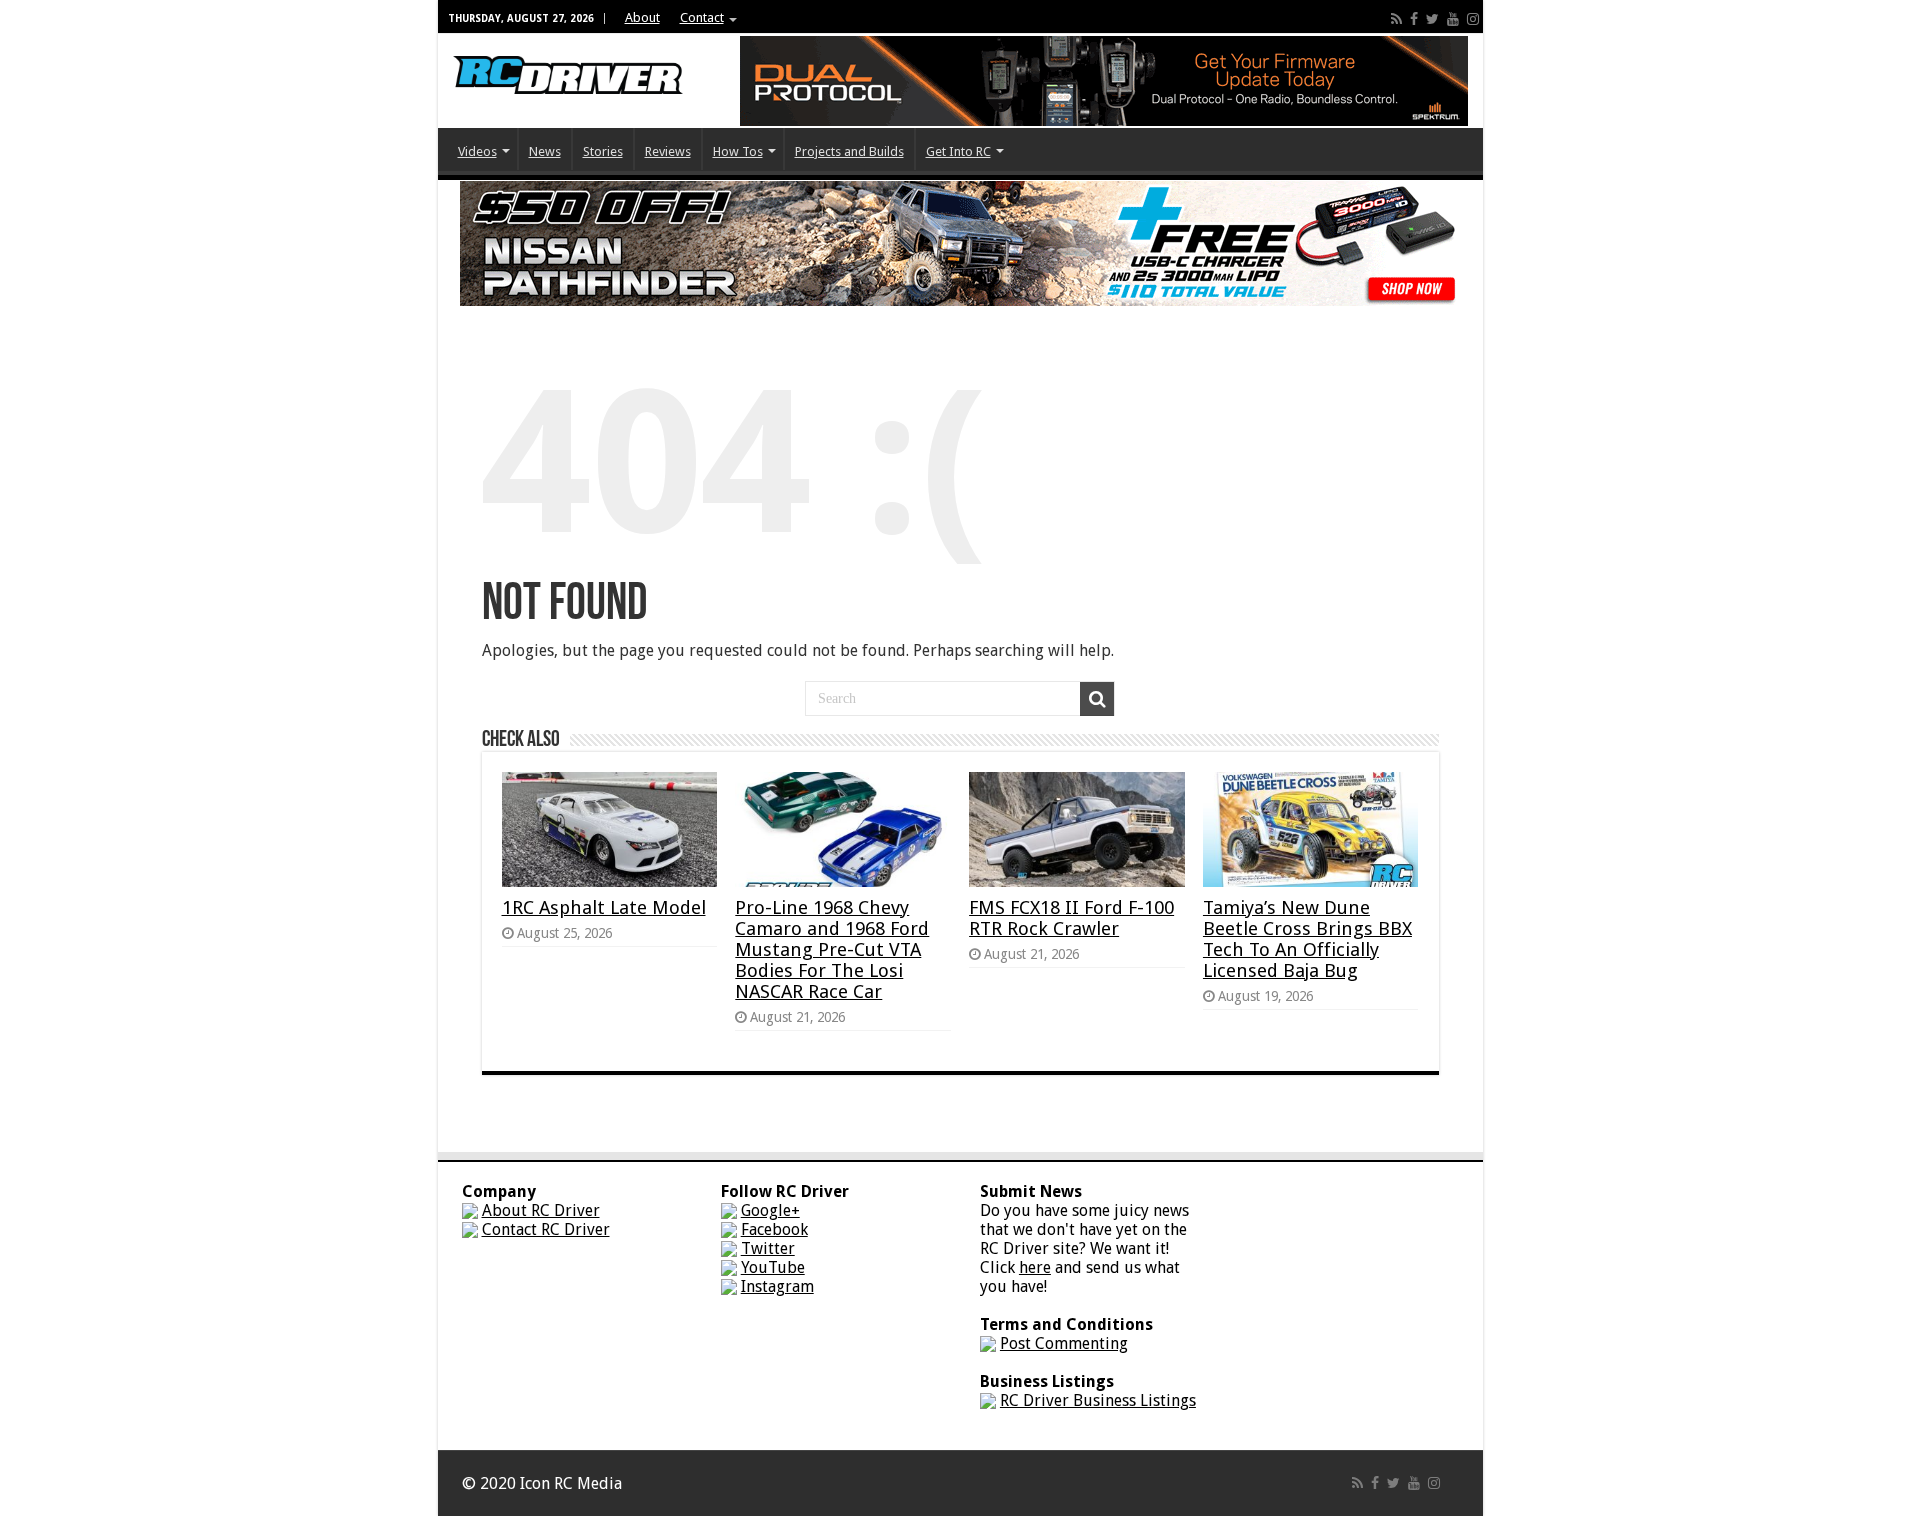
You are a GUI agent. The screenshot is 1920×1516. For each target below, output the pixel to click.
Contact (702, 17)
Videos (477, 151)
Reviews (668, 151)
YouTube (773, 1267)
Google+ (770, 1210)
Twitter (768, 1248)
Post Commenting (1064, 1343)
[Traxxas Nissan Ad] (960, 242)
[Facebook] (1414, 19)
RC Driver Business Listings (1098, 1400)
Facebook (774, 1229)
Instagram (777, 1286)
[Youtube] (1453, 19)
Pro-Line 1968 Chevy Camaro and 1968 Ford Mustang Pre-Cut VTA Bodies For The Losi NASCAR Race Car (832, 949)
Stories (603, 151)
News (545, 151)
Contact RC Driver (546, 1229)
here (1035, 1267)
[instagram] (1473, 19)
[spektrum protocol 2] (1104, 79)
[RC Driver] (568, 56)
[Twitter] (1432, 19)
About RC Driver (541, 1210)
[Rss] (1396, 19)
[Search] (1097, 699)
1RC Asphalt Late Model (604, 907)
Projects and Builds (849, 151)
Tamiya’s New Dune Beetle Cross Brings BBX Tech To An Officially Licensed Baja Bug (1307, 939)
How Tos (738, 151)
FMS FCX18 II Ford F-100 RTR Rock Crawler (1071, 918)
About (642, 17)
